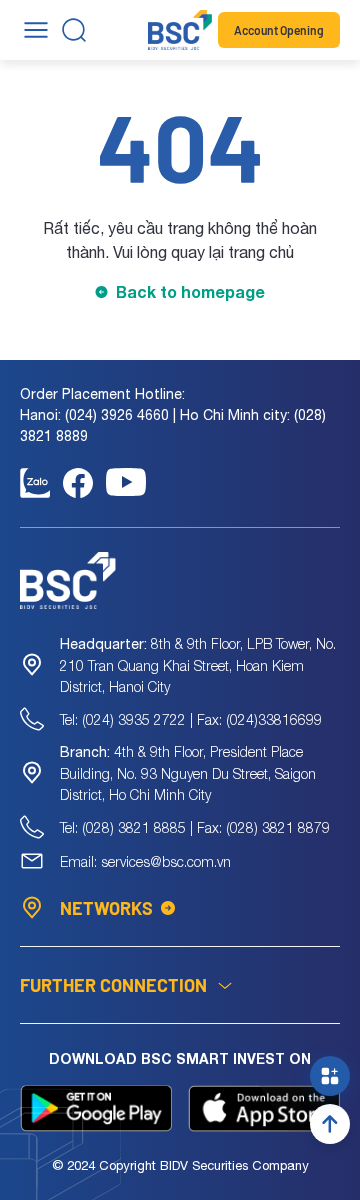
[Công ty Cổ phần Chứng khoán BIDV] (180, 30)
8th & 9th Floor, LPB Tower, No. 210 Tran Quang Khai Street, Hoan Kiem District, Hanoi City (198, 665)
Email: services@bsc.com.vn (145, 861)
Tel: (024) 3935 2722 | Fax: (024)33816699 (191, 719)
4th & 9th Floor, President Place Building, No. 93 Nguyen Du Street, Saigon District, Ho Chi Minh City (188, 773)
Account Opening (279, 30)
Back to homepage (190, 291)
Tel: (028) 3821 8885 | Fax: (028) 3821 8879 (195, 827)
